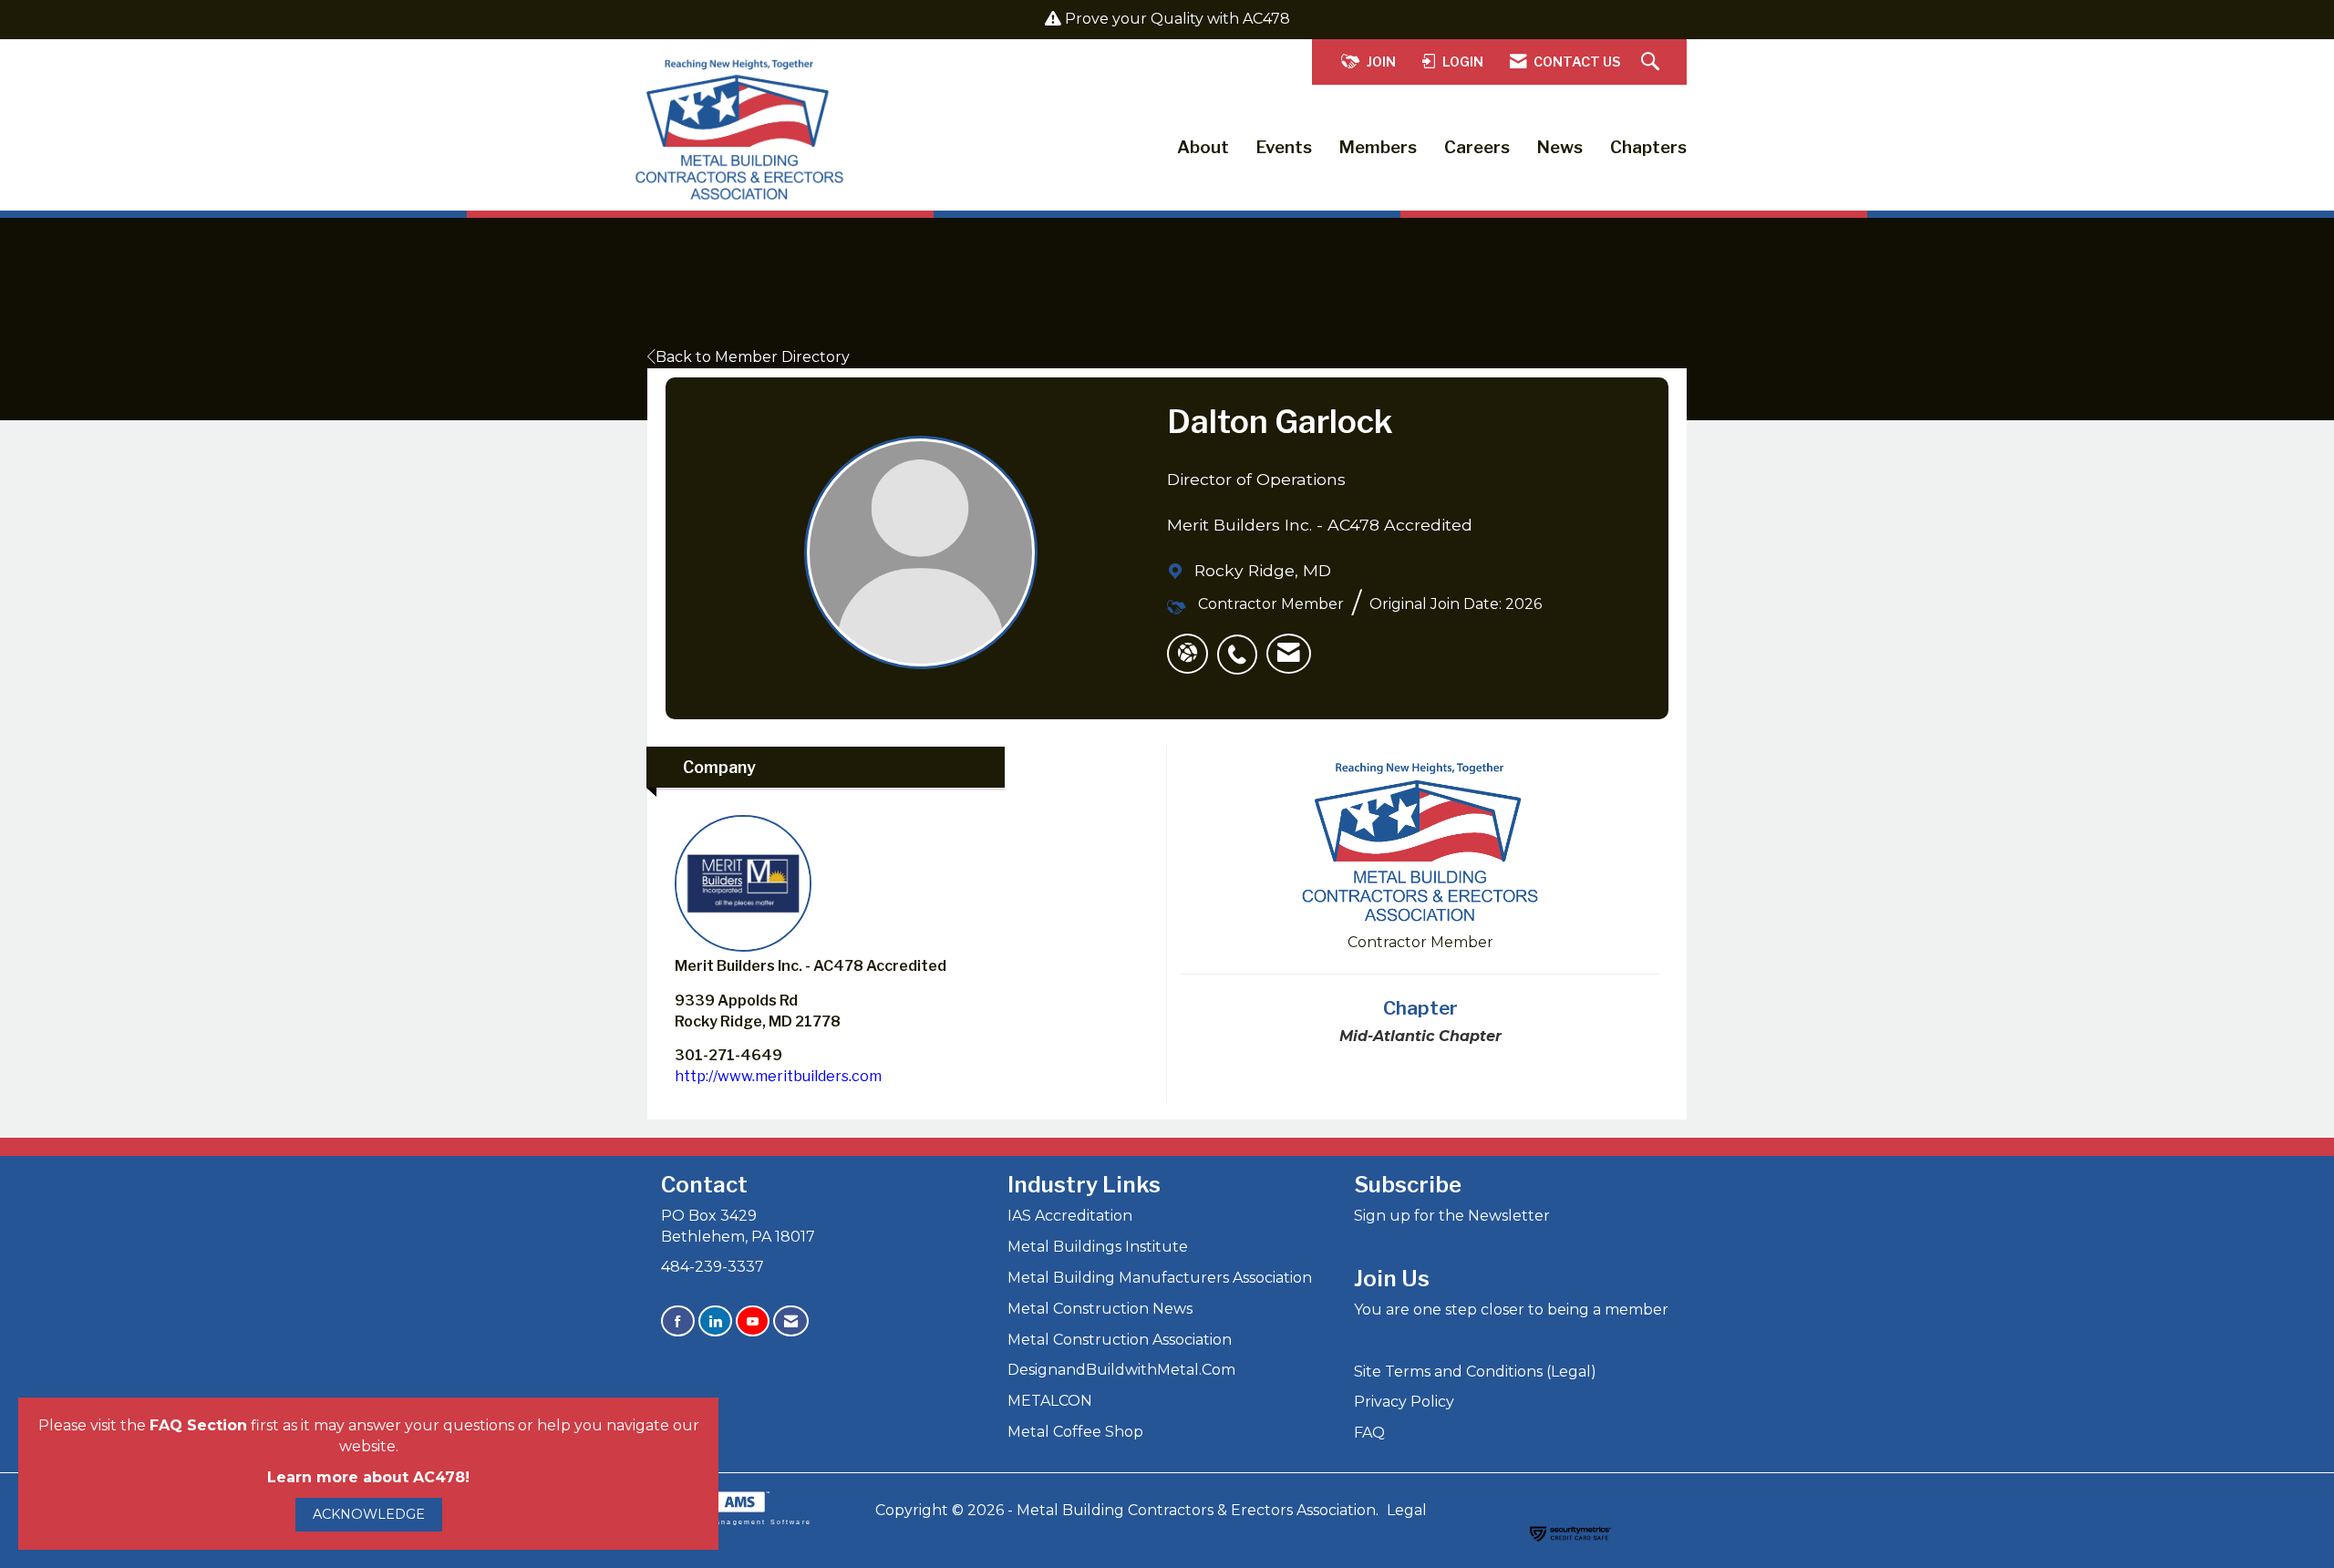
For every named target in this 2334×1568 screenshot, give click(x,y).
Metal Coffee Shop (1075, 1432)
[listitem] (1242, 645)
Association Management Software (729, 1522)
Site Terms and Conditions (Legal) (1475, 1372)
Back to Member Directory (753, 357)
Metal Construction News (1100, 1309)
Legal (1407, 1510)
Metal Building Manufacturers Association (1160, 1278)
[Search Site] (1652, 62)
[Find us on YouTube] (753, 1321)
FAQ (1369, 1433)
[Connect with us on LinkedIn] (715, 1321)
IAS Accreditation (1070, 1216)
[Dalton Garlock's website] (1188, 654)
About (1203, 147)
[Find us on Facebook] (678, 1321)
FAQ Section (198, 1425)
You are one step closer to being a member (1511, 1310)
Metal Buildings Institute (1098, 1247)
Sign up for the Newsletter (1452, 1216)
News (1560, 147)
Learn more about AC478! (368, 1477)
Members (1378, 147)
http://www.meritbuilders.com (778, 1076)
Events (1284, 147)
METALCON (1050, 1401)
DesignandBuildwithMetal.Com (1121, 1370)
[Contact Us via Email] (791, 1321)
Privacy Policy (1404, 1402)
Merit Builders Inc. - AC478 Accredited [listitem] (811, 966)
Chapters (1648, 147)
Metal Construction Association (1120, 1340)
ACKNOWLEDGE (369, 1514)
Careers (1477, 147)
